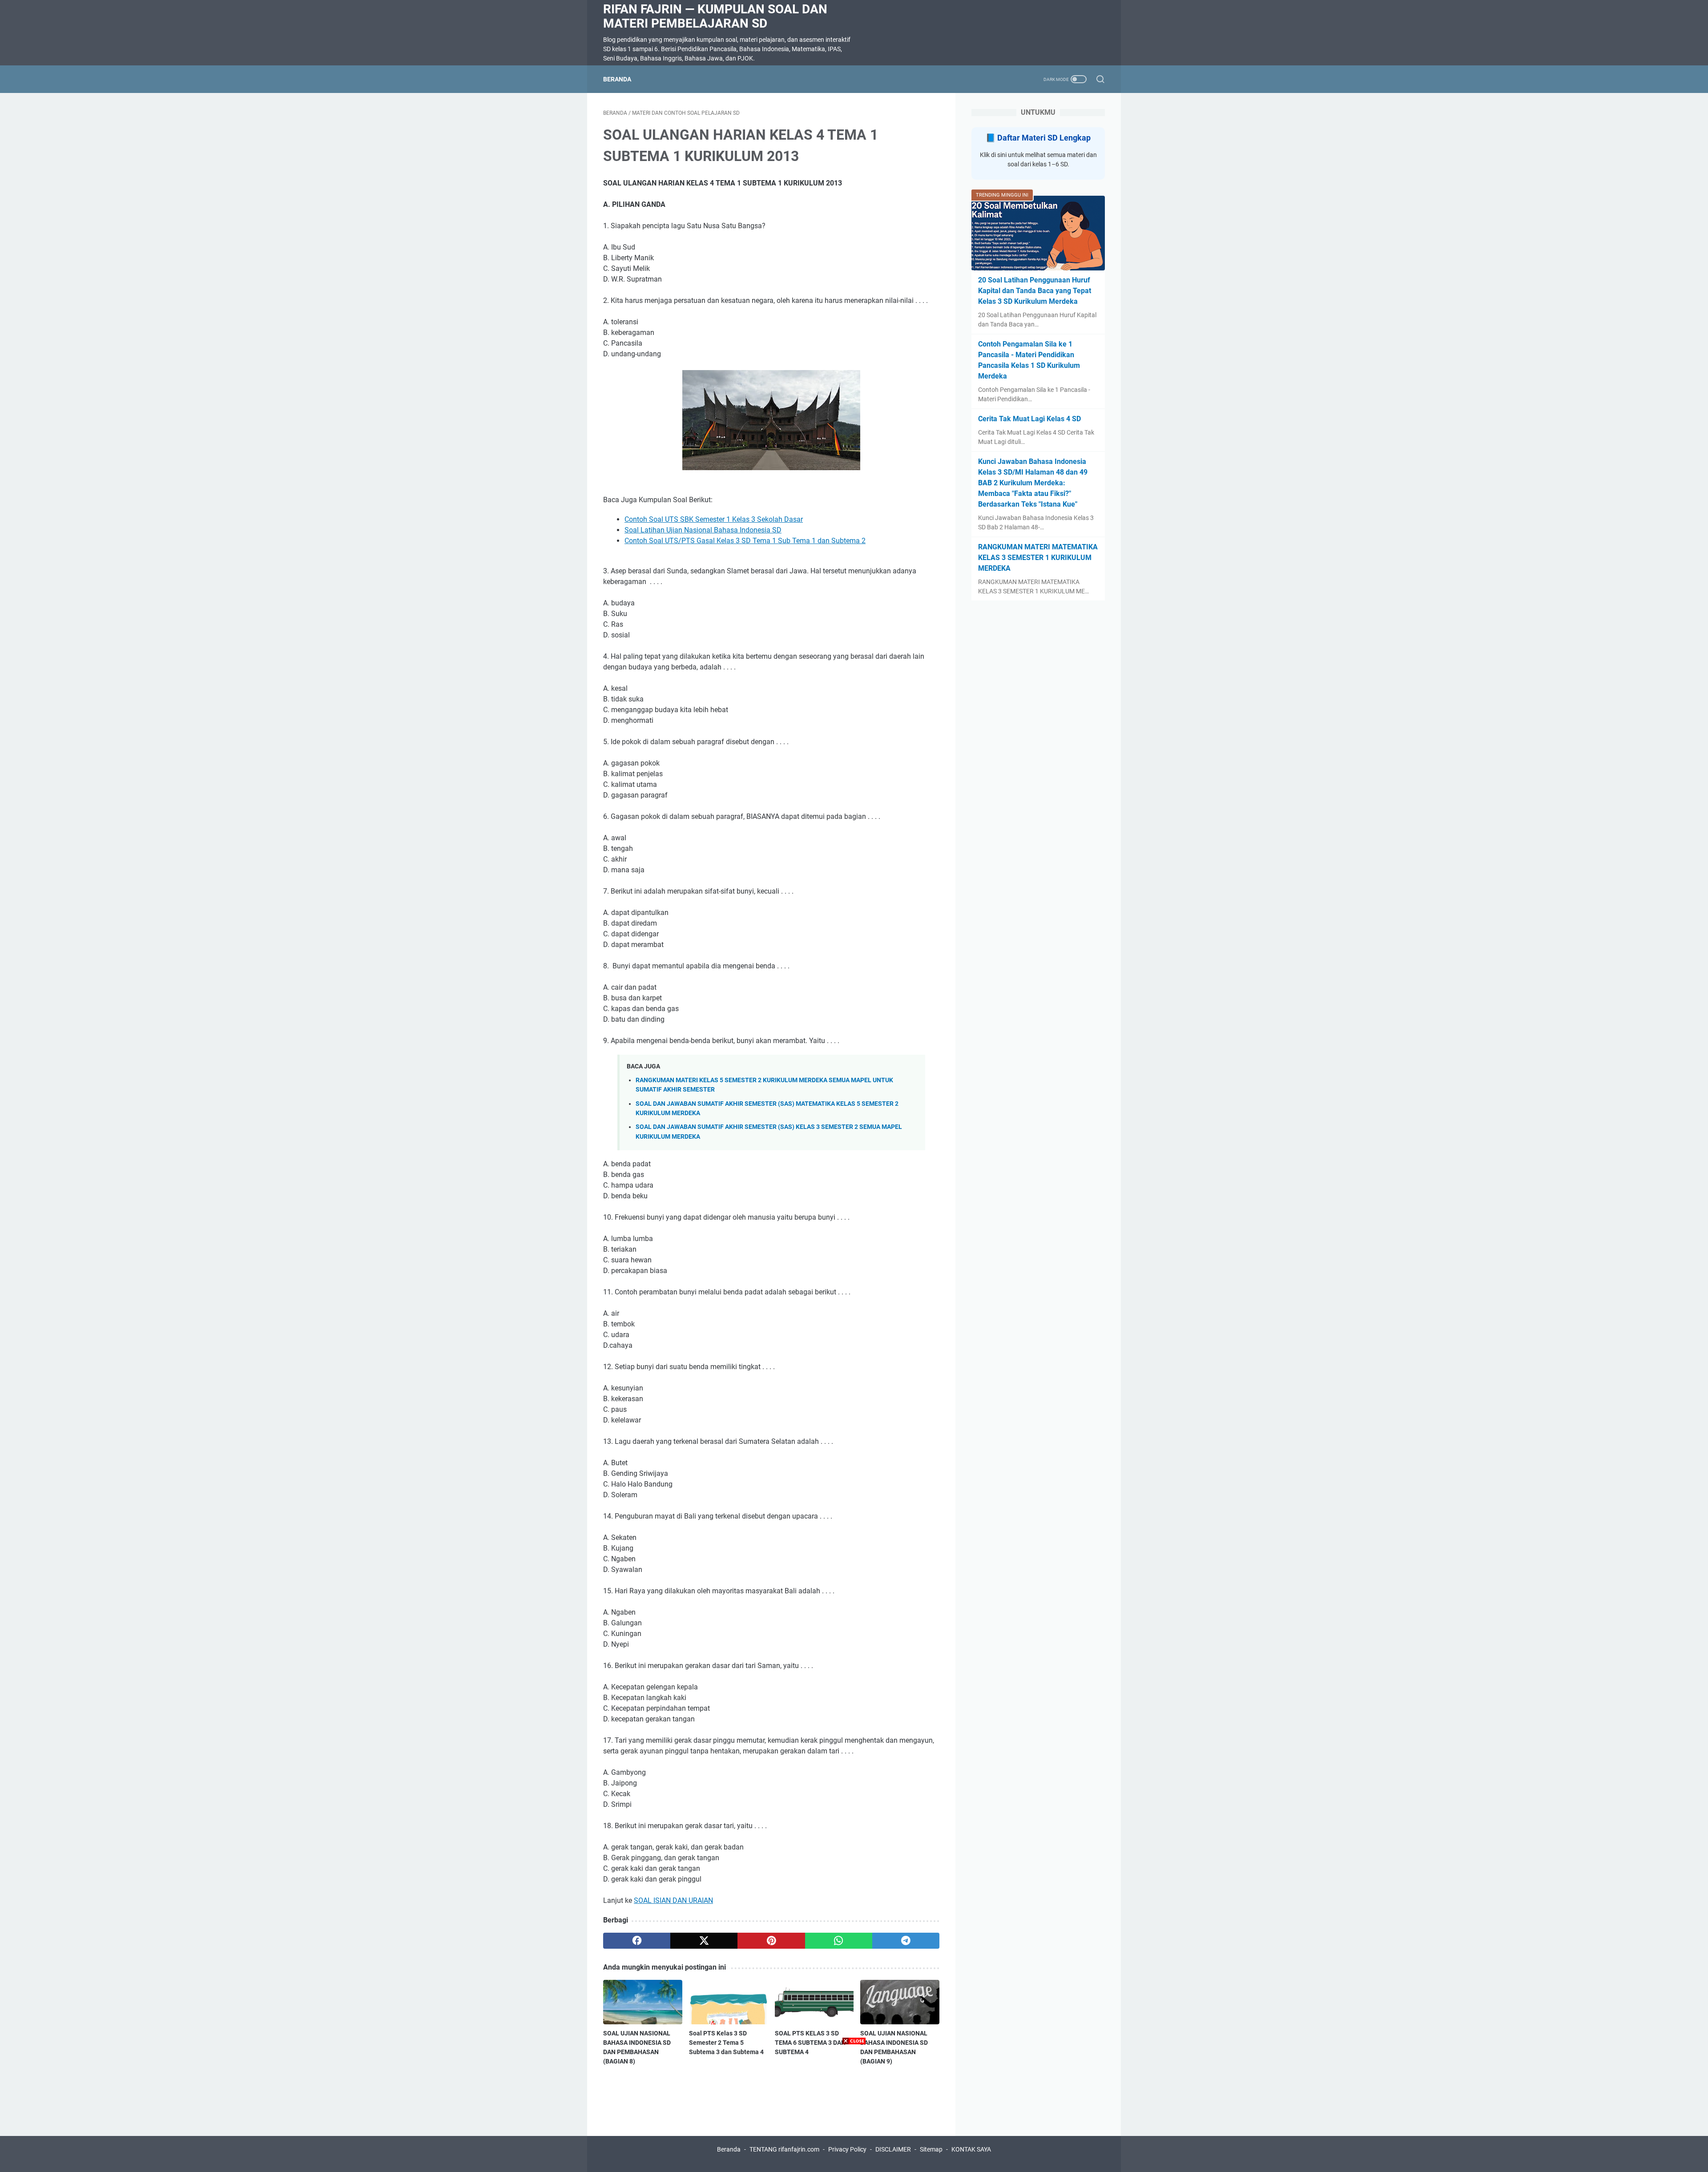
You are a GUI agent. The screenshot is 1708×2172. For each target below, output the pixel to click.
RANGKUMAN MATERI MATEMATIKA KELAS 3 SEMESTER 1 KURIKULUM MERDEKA (1038, 558)
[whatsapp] (839, 1941)
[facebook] (637, 1941)
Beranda (617, 79)
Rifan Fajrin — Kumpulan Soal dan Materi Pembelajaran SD (715, 16)
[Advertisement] (854, 2110)
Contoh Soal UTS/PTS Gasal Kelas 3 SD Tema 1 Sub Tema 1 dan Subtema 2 (745, 541)
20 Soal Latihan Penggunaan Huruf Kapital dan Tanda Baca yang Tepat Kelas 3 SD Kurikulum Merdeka (1035, 291)
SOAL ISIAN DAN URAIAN (673, 1900)
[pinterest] (771, 1941)
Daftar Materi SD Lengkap (1044, 138)
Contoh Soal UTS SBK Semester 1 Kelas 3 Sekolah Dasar (714, 519)
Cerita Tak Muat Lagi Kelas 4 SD (1029, 419)
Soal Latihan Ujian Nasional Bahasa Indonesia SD (703, 530)
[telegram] (906, 1941)
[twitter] (704, 1941)
